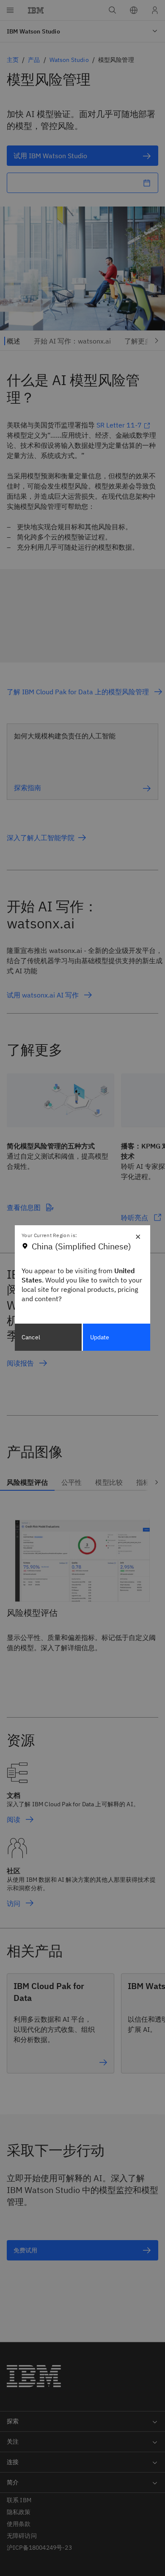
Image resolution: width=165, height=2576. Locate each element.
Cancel (31, 1337)
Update (100, 1337)
